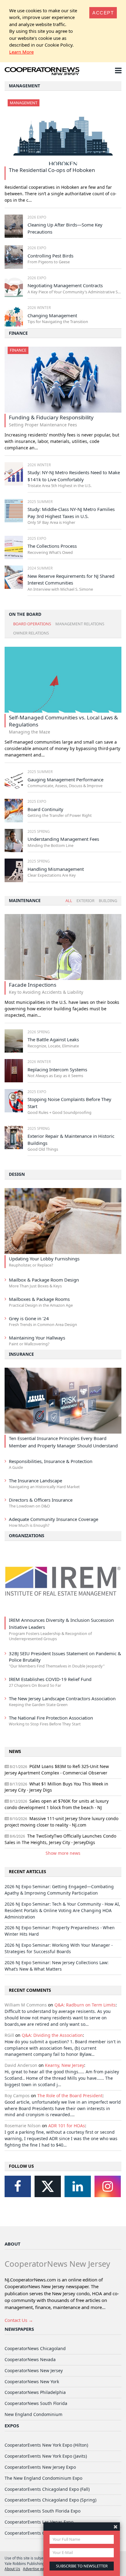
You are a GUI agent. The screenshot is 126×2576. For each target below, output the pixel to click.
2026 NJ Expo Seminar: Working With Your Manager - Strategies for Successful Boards (59, 1948)
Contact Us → (19, 2320)
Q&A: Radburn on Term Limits (85, 2005)
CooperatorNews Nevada (30, 2359)
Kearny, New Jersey (65, 2065)
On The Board (25, 614)
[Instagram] (108, 2186)
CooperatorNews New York (32, 2382)
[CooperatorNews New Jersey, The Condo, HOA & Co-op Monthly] (42, 72)
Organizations (27, 1536)
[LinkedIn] (78, 2186)
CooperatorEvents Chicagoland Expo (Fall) (47, 2489)
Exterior (85, 901)
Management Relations (80, 624)
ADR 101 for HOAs (67, 2126)
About (13, 2244)
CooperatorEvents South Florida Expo (43, 2511)
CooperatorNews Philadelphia (35, 2392)
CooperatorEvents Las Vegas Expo (39, 2522)
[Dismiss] (115, 2526)
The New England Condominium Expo (43, 2478)
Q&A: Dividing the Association (52, 2035)
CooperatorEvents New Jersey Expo (40, 2467)
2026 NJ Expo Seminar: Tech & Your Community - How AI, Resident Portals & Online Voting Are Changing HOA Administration (62, 1910)
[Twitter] (48, 2186)
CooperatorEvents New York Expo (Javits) (46, 2456)
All (69, 901)
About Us (12, 2569)
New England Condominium (33, 2414)
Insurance (21, 1354)
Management (24, 86)
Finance (18, 333)
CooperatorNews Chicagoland (35, 2348)
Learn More (21, 52)
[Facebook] (18, 2186)
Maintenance (25, 900)
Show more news (63, 1853)
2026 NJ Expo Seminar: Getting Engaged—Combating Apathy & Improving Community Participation (59, 1890)
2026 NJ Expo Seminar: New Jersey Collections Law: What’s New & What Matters (57, 1966)
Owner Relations (31, 633)
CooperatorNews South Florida (36, 2403)
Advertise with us (37, 2569)
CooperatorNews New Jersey (34, 2370)
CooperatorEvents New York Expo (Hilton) (46, 2445)
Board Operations (32, 624)
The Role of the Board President (70, 2096)
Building (108, 901)
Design (17, 1174)
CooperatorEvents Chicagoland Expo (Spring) (50, 2500)
